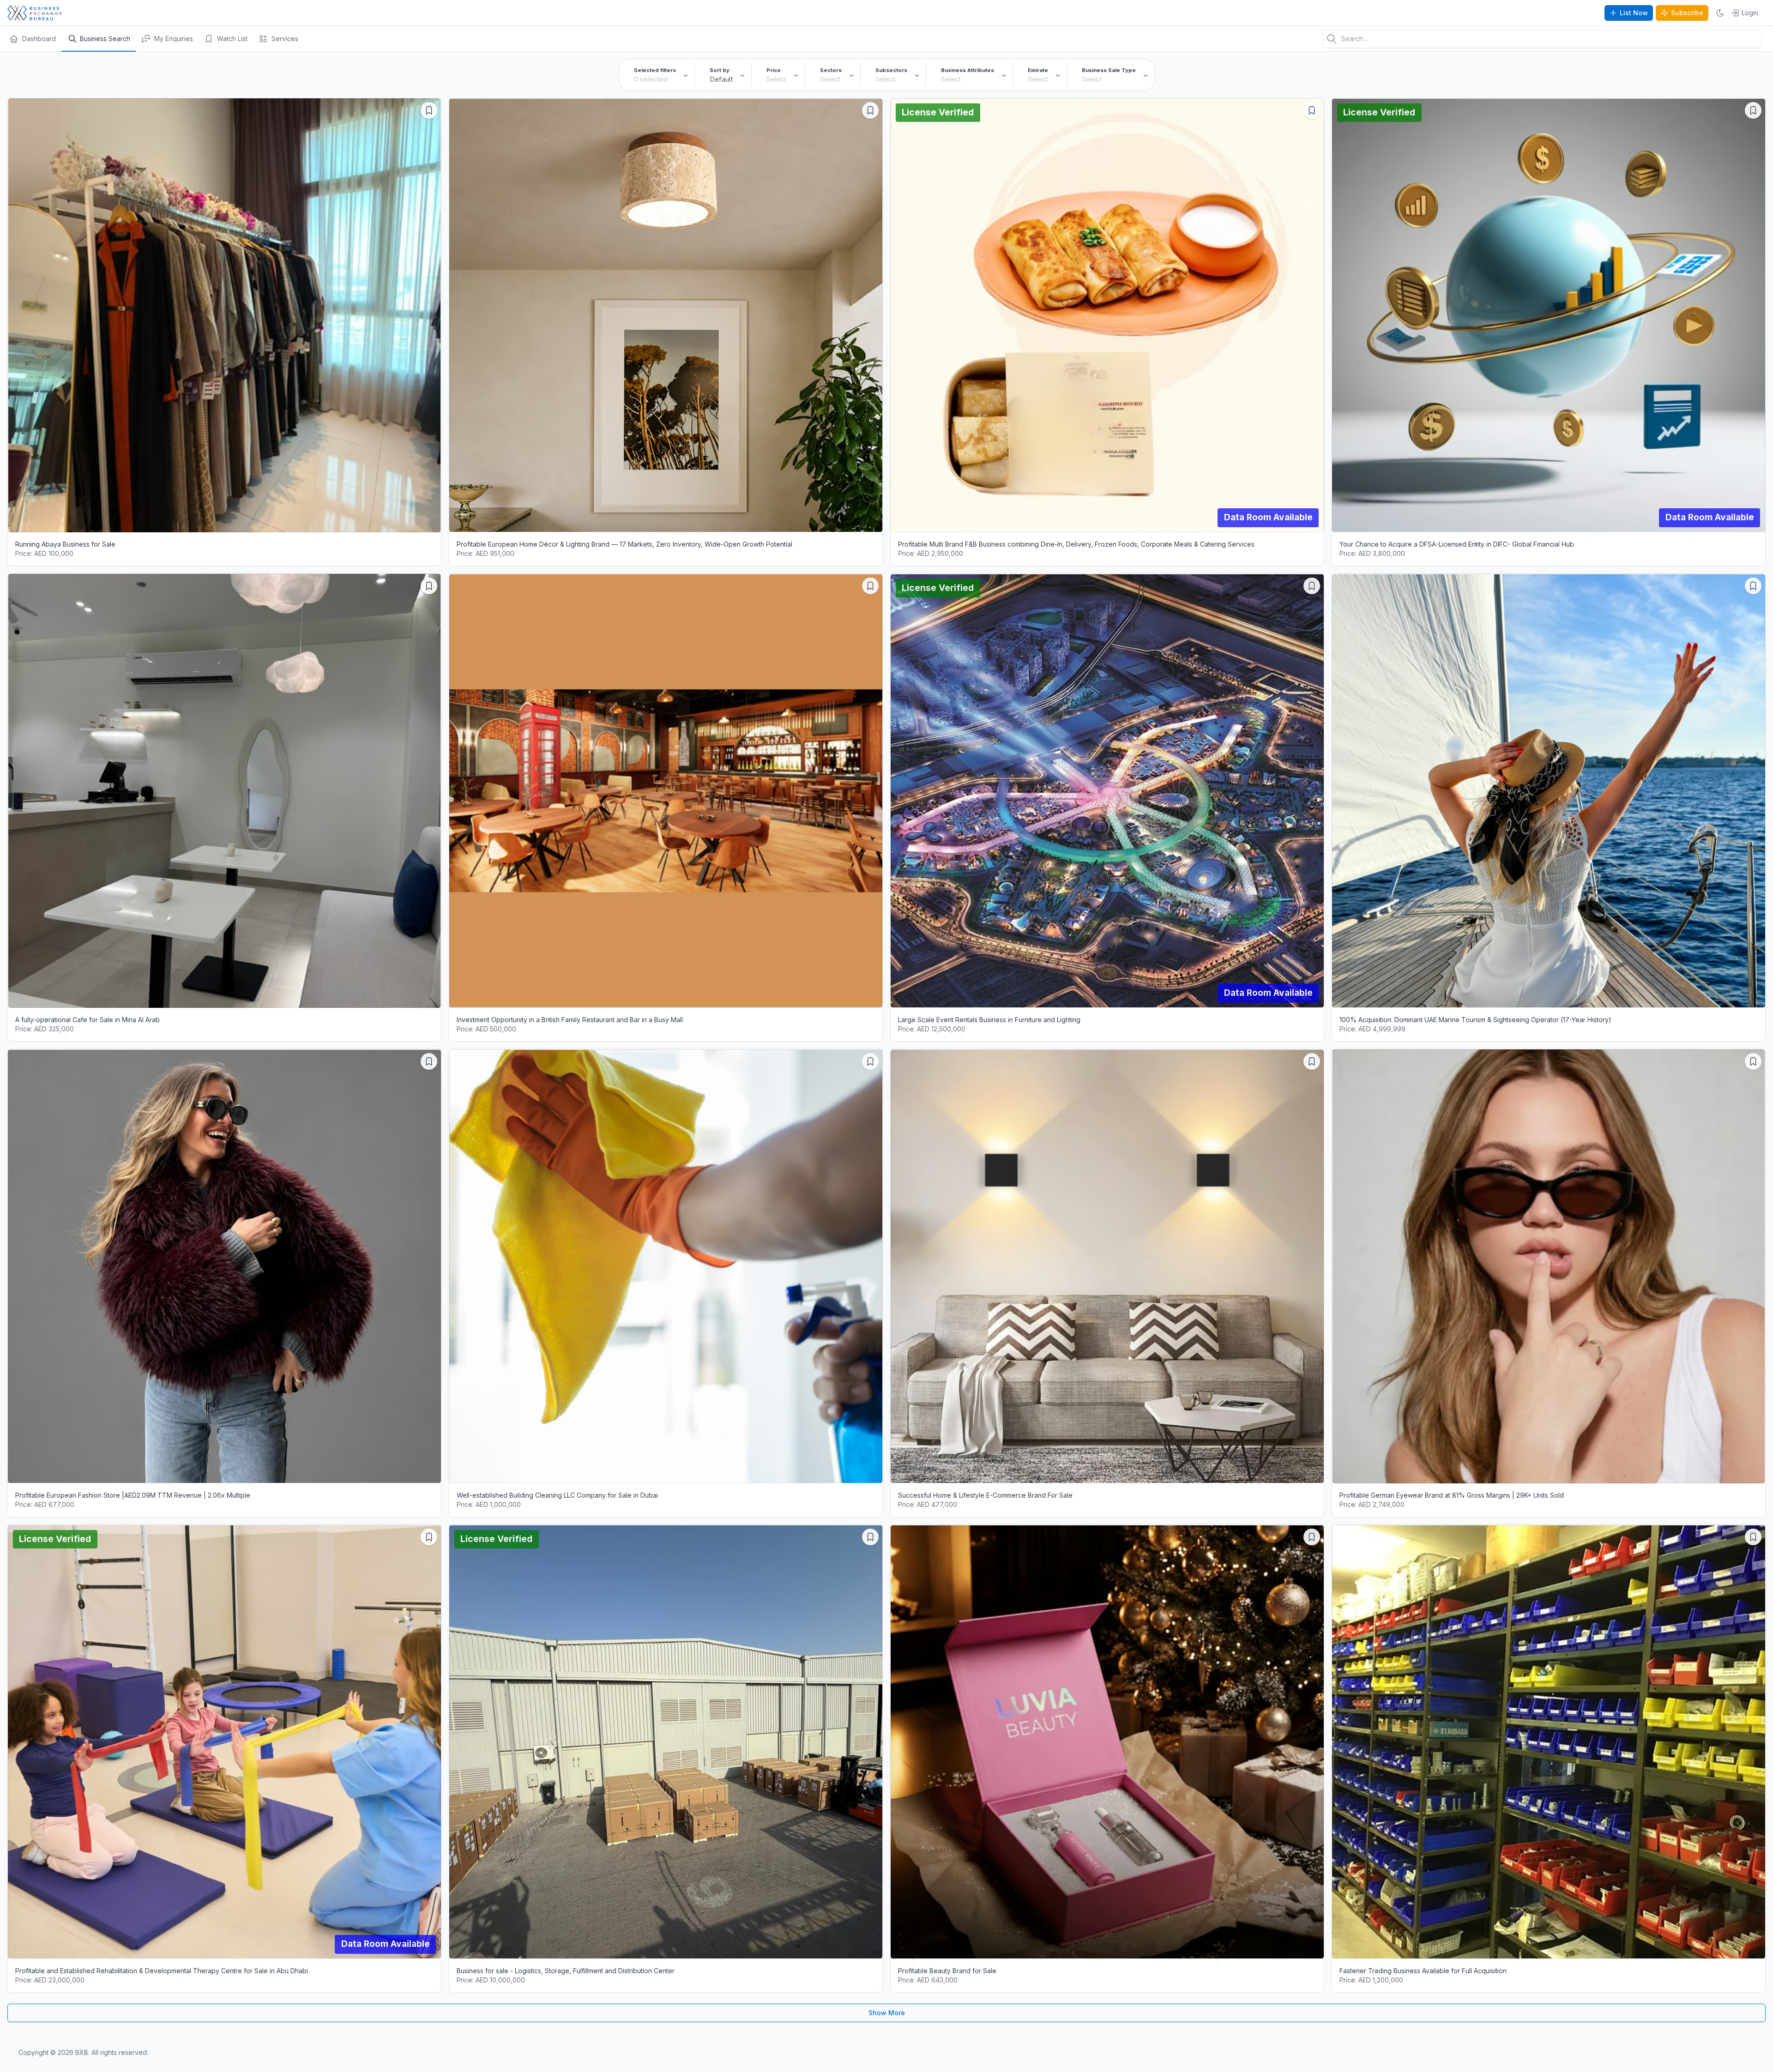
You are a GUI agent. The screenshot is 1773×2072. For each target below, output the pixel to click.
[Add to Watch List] (429, 110)
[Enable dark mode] (1720, 13)
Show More (887, 2013)
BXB (82, 2052)
